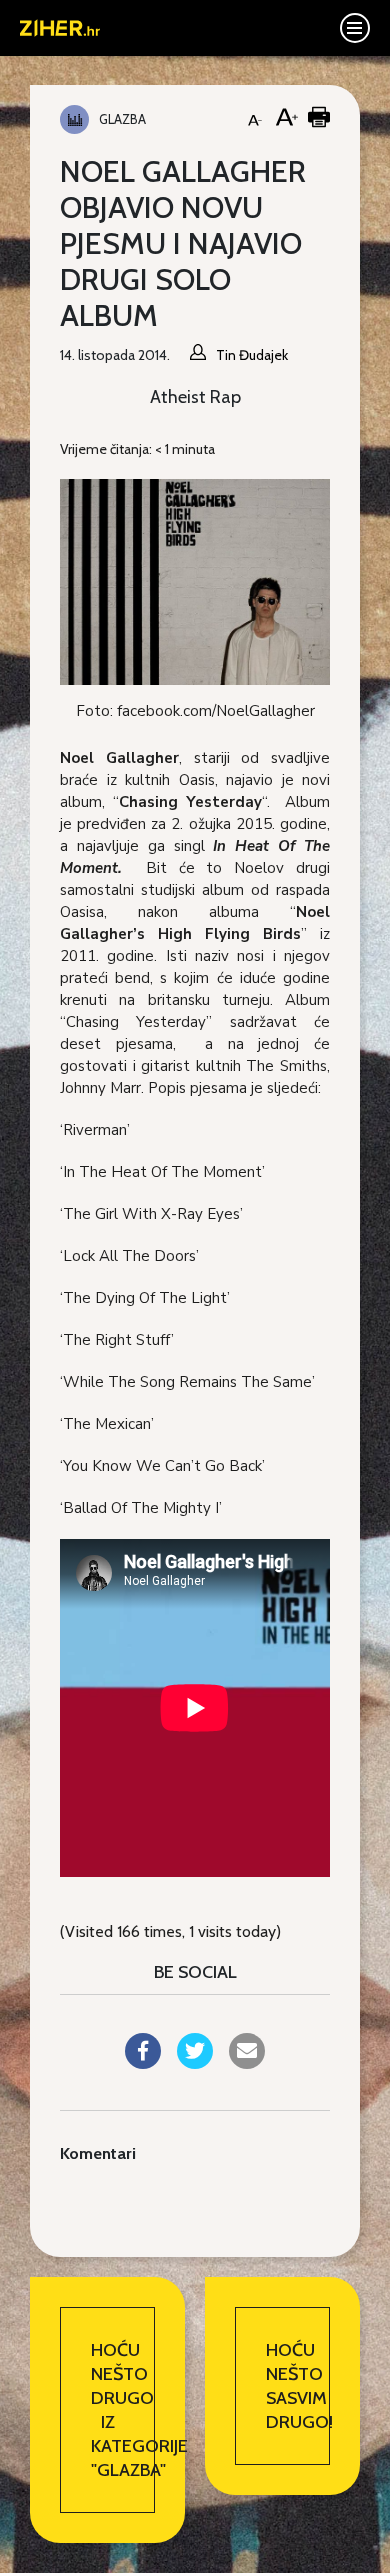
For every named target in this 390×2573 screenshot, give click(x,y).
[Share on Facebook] (143, 2063)
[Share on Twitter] (195, 2063)
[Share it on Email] (247, 2063)
